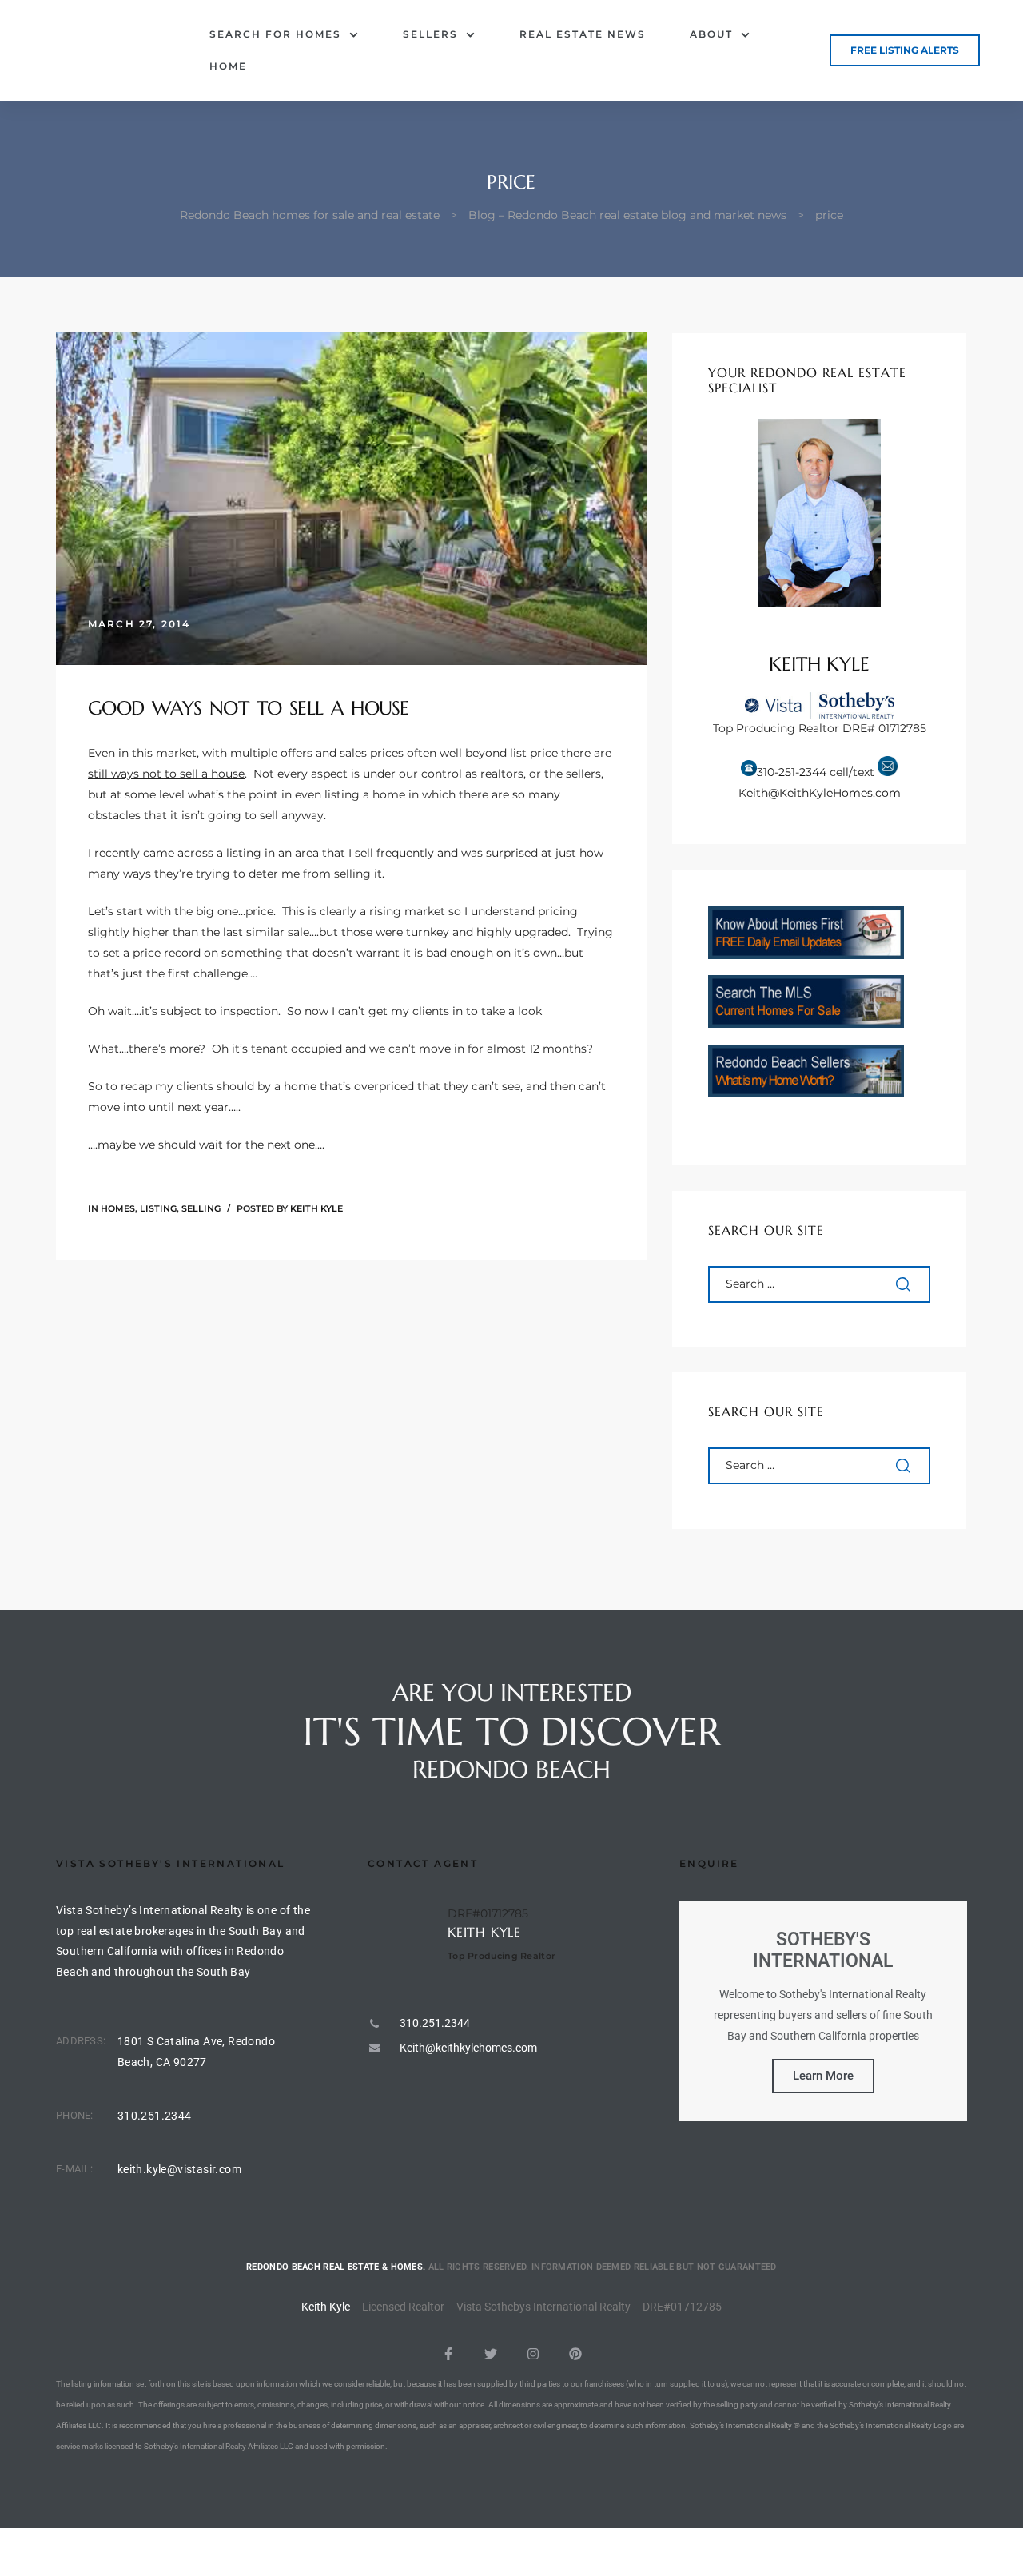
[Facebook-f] (448, 2354)
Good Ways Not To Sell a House (249, 708)
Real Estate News (583, 34)
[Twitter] (491, 2354)
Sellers (430, 34)
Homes (118, 1208)
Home (228, 66)
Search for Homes (275, 34)
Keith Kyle (316, 1208)
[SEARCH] (905, 1284)
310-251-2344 (792, 772)
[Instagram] (533, 2354)
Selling (201, 1208)
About (711, 34)
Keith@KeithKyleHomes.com (820, 793)
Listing (158, 1208)
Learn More (823, 2076)
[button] (905, 50)
